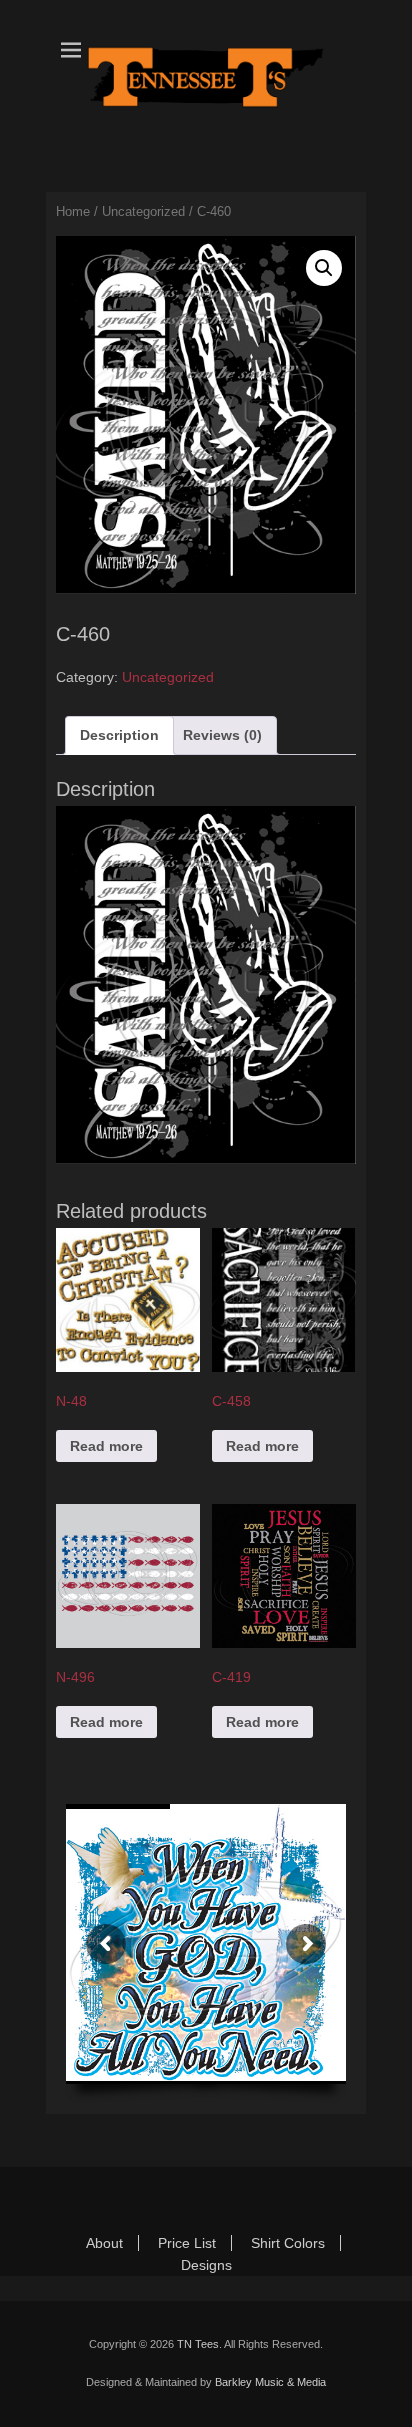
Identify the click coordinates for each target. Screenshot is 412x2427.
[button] (324, 268)
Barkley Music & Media (270, 2382)
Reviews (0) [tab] (222, 735)
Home (73, 211)
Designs (206, 2265)
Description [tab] (119, 735)
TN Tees (198, 2344)
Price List (187, 2243)
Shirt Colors (288, 2243)
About (104, 2243)
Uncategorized (143, 211)
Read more (106, 1446)
